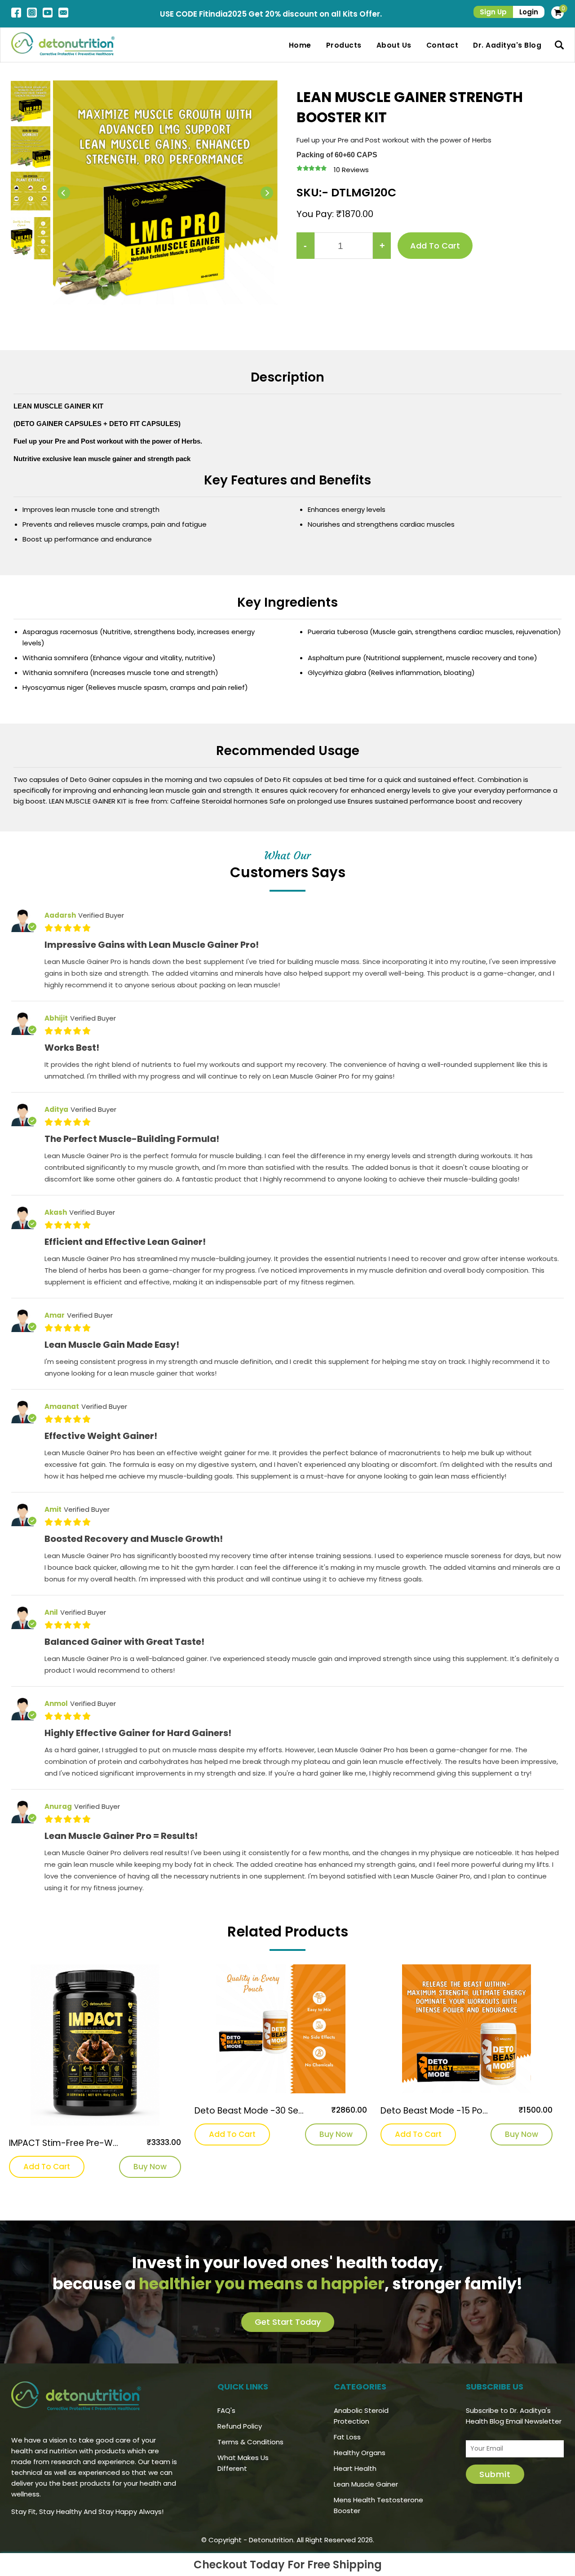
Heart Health (355, 2468)
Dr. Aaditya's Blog (507, 45)
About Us (394, 45)
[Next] (267, 193)
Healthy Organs (360, 2453)
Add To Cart (47, 2167)
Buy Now (150, 2167)
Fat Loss (347, 2437)
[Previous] (64, 193)
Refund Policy (240, 2426)
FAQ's (226, 2410)
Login (529, 12)
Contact (442, 45)
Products (344, 45)
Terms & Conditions (250, 2442)
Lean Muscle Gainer (366, 2484)
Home (300, 45)
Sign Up (493, 12)
